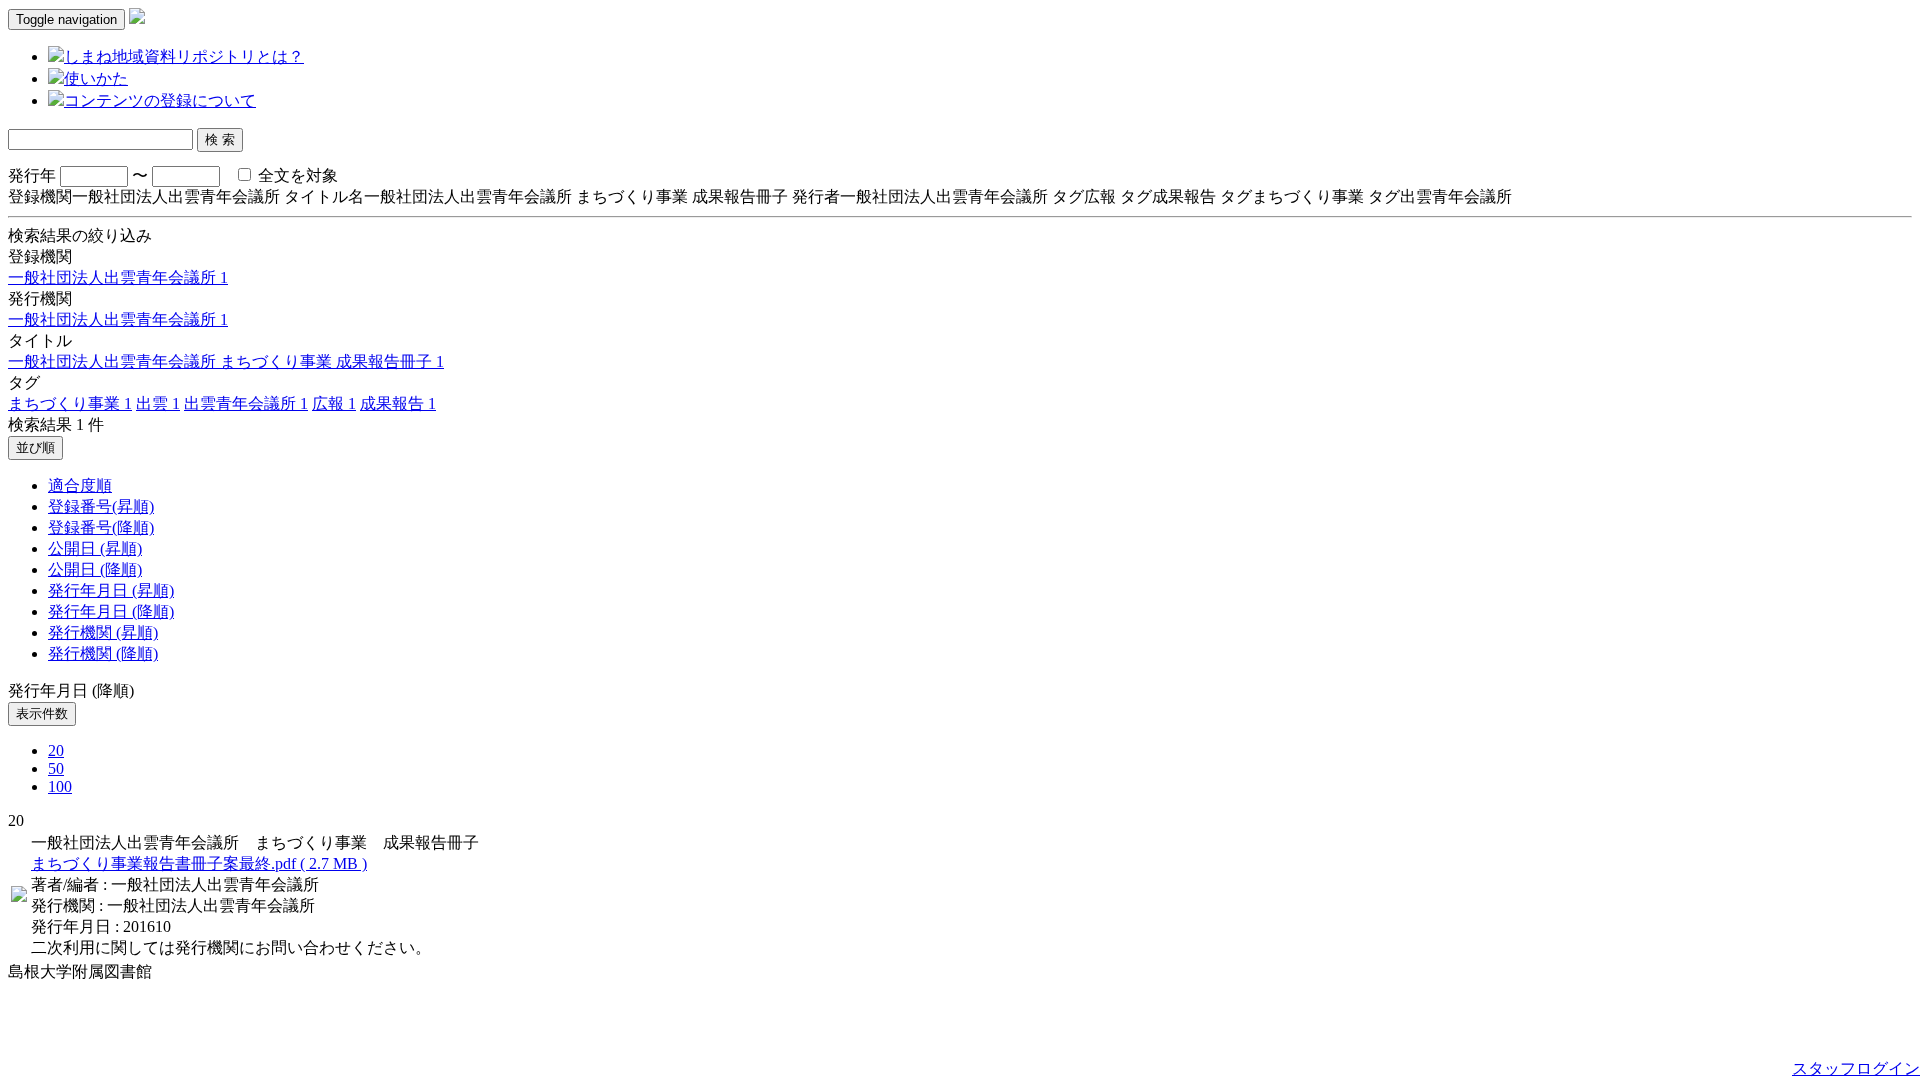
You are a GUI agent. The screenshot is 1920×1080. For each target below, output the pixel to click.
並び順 (35, 447)
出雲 (158, 403)
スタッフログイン (1856, 1068)
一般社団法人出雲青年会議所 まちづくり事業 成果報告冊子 (226, 361)
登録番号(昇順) (101, 506)
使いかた (96, 78)
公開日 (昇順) (95, 548)
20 (56, 750)
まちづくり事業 (70, 403)
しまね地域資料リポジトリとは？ (184, 56)
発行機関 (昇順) (103, 632)
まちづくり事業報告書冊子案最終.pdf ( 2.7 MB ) (199, 863)
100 (60, 786)
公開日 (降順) (95, 569)
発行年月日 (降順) (111, 611)
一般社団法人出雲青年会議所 (118, 277)
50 (56, 768)
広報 (334, 403)
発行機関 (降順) (103, 653)
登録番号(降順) (101, 527)
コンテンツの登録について (160, 100)
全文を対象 (296, 175)
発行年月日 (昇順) (111, 590)
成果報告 (398, 403)
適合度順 (80, 485)
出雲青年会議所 (246, 403)
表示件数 (42, 713)
